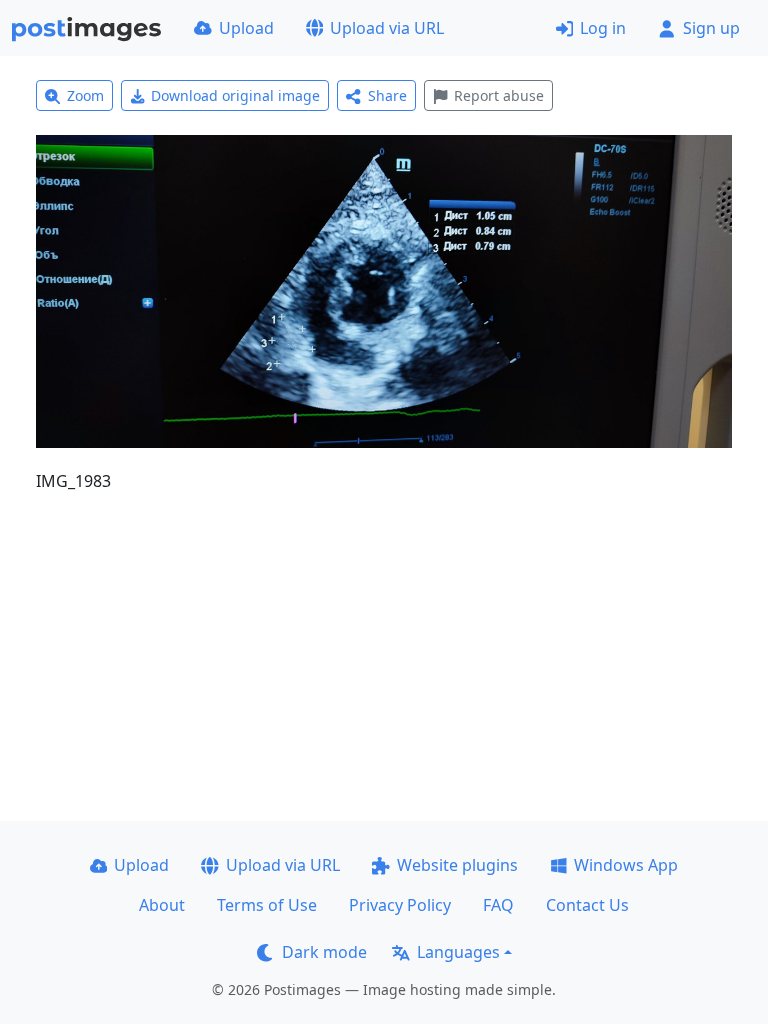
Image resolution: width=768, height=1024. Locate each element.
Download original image (235, 95)
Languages (458, 952)
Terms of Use (267, 905)
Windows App (626, 865)
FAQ (498, 905)
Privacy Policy (400, 905)
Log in (603, 28)
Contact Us (587, 905)
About (162, 905)
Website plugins (457, 865)
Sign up (711, 28)
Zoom (85, 95)
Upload (246, 28)
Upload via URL (387, 28)
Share (387, 95)
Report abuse (499, 95)
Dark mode (324, 952)
